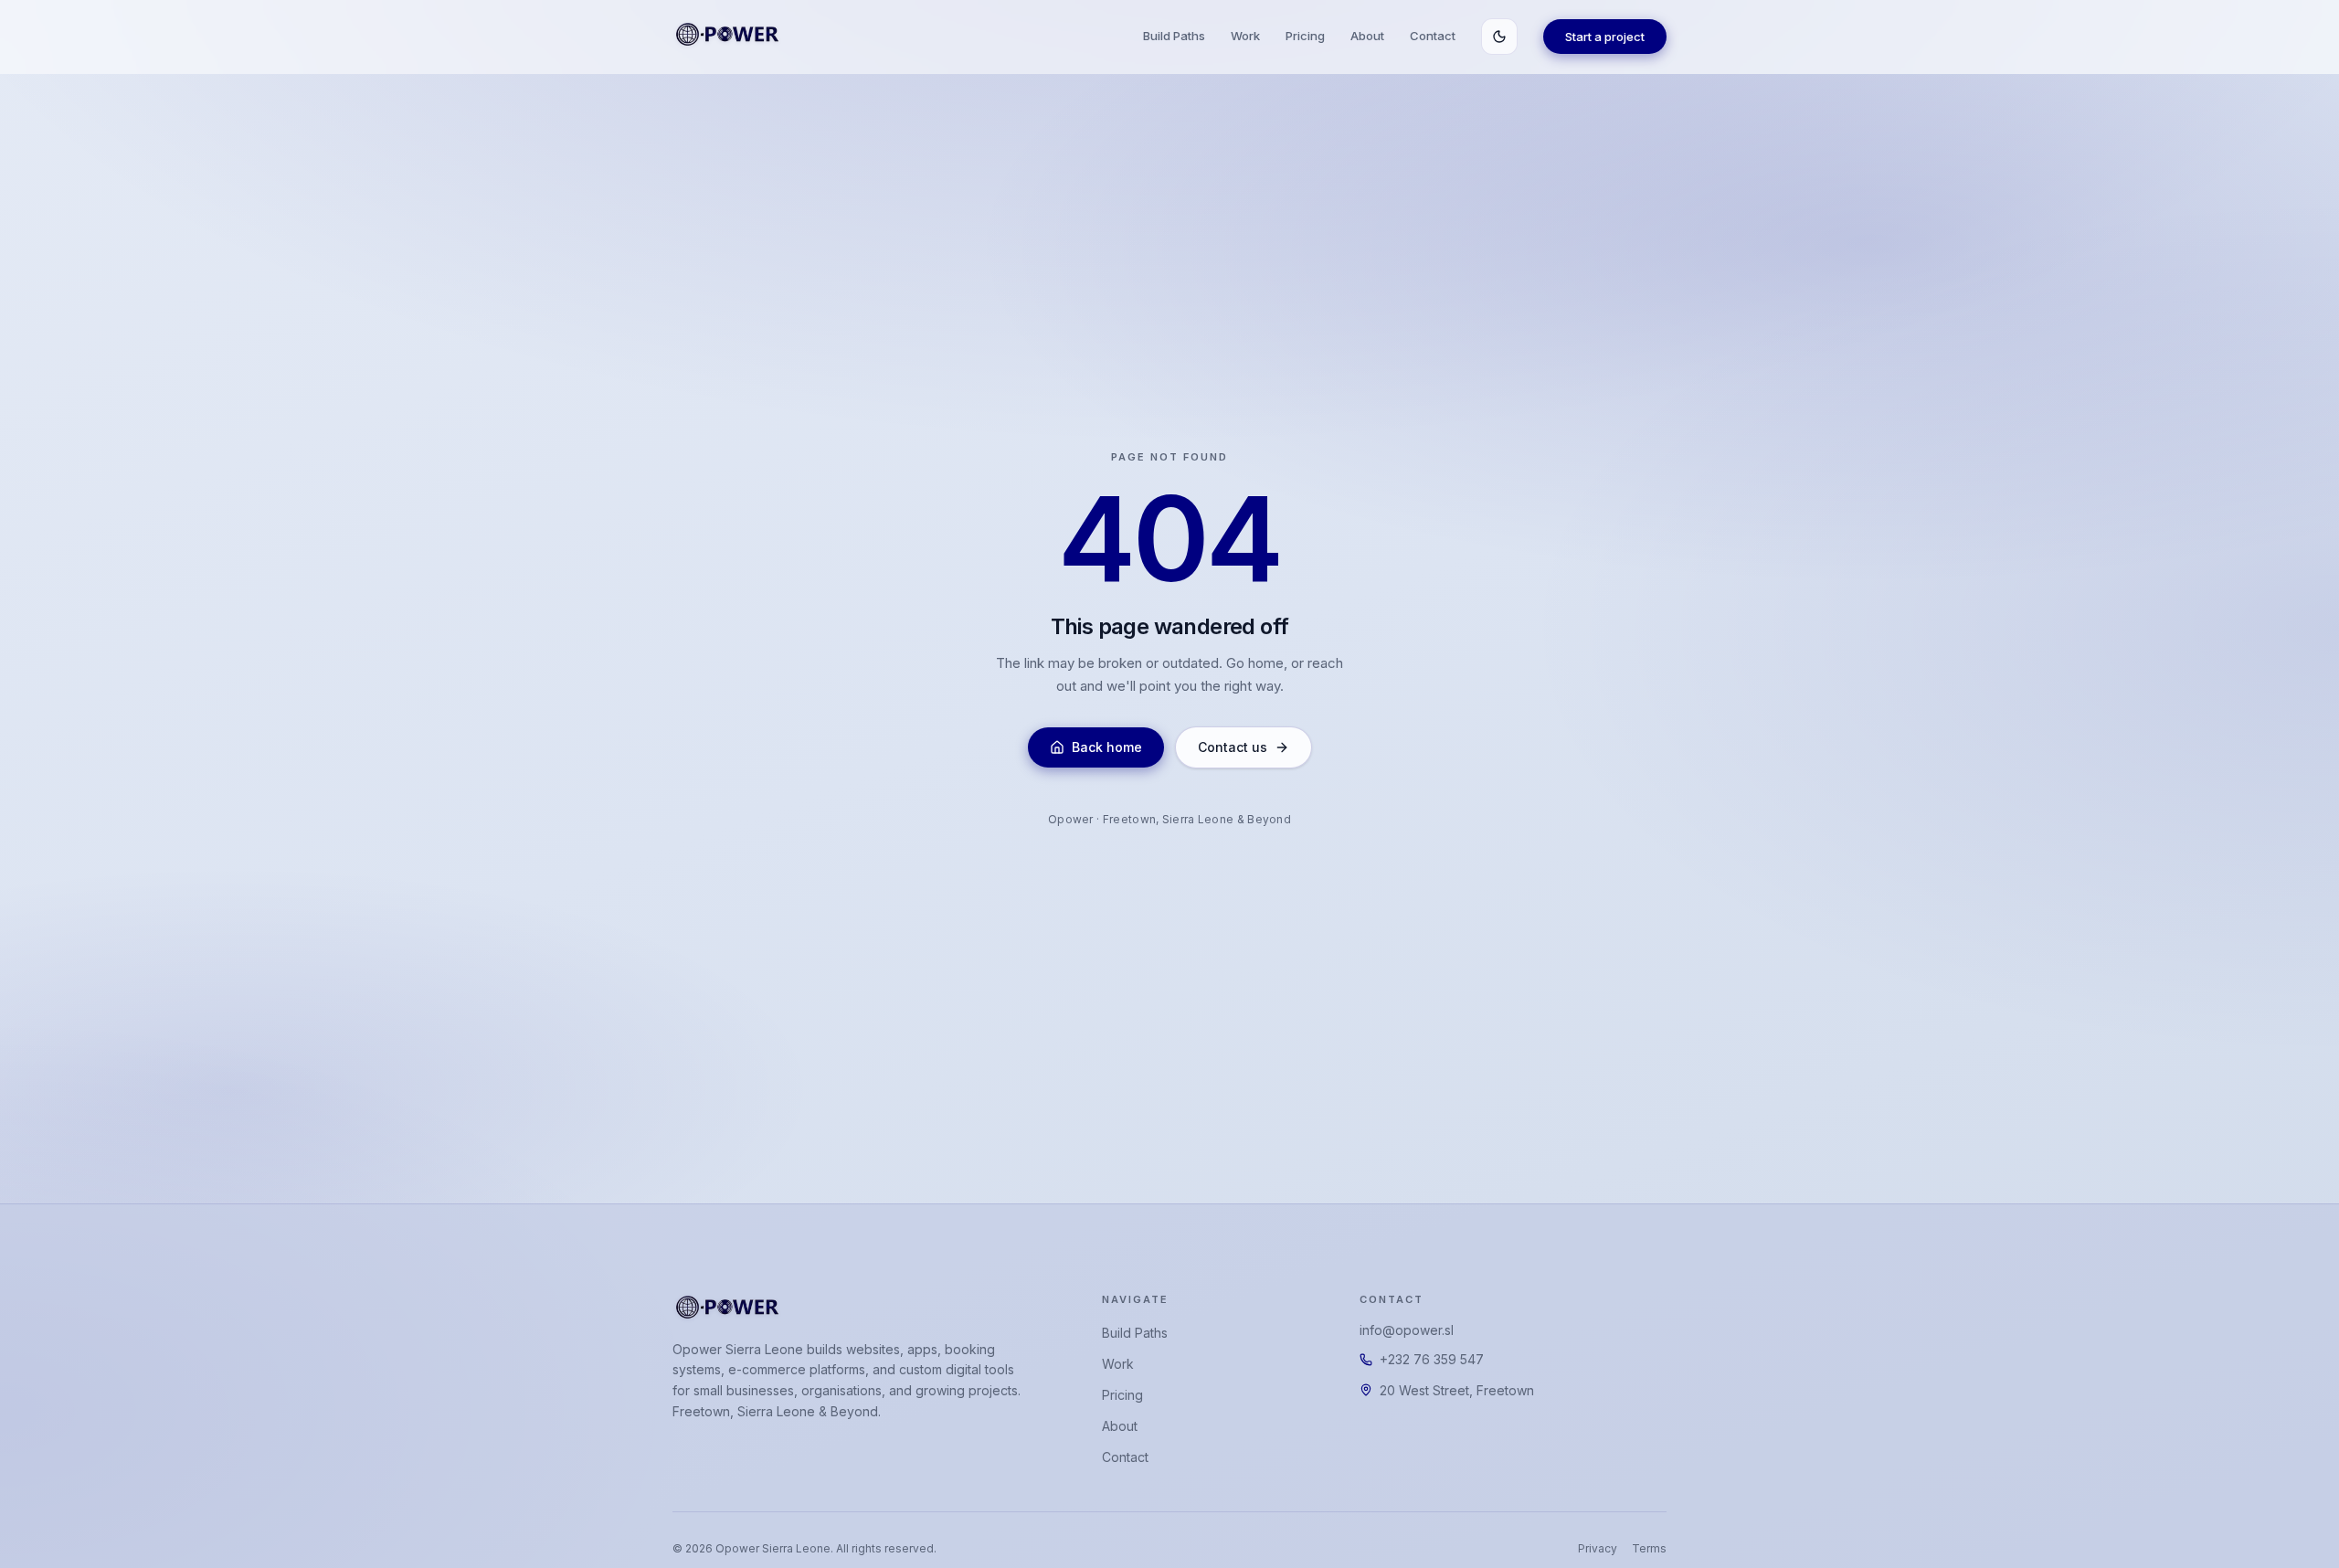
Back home (1107, 747)
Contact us (1233, 747)
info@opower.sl (1407, 1330)
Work (1245, 36)
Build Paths (1174, 36)
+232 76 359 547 (1432, 1359)
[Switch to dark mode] (1499, 37)
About (1367, 36)
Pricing (1305, 36)
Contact (1433, 36)
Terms (1649, 1548)
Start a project (1605, 37)
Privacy (1598, 1548)
